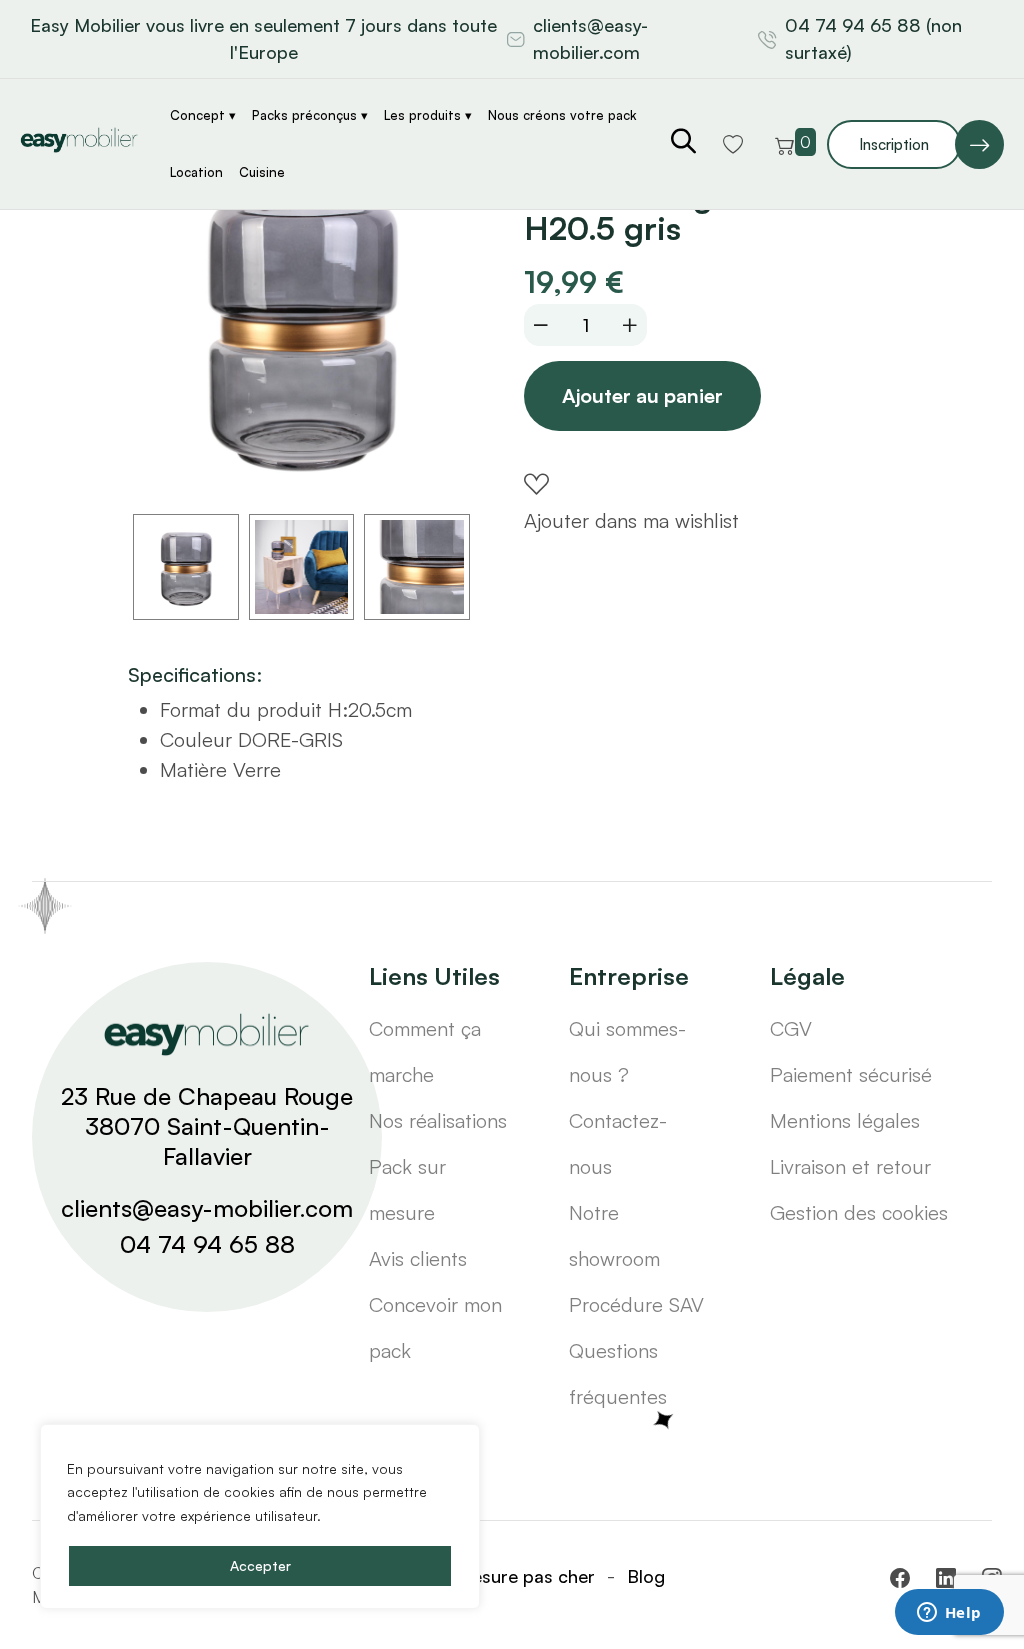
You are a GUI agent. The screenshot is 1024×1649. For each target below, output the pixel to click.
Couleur (196, 739)
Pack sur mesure (407, 1189)
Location (196, 172)
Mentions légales (845, 1120)
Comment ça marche (425, 1051)
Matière (193, 769)
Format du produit (241, 709)
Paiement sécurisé (851, 1074)
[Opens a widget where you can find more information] (949, 1614)
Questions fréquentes (618, 1373)
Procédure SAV (636, 1304)
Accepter (260, 1565)
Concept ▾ (203, 115)
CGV (791, 1028)
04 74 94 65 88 (207, 1244)
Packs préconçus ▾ (310, 115)
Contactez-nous (618, 1143)
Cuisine (262, 172)
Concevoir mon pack (435, 1327)
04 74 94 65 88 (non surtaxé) (873, 38)
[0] (785, 144)
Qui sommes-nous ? (627, 1051)
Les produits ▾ (428, 115)
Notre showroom (614, 1235)
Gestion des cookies (859, 1212)
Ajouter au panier (642, 395)
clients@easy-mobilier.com (590, 38)
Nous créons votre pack (562, 115)
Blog (646, 1576)
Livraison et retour (850, 1166)
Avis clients (418, 1258)
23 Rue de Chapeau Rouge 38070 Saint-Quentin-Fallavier (207, 1126)
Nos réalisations (438, 1120)
